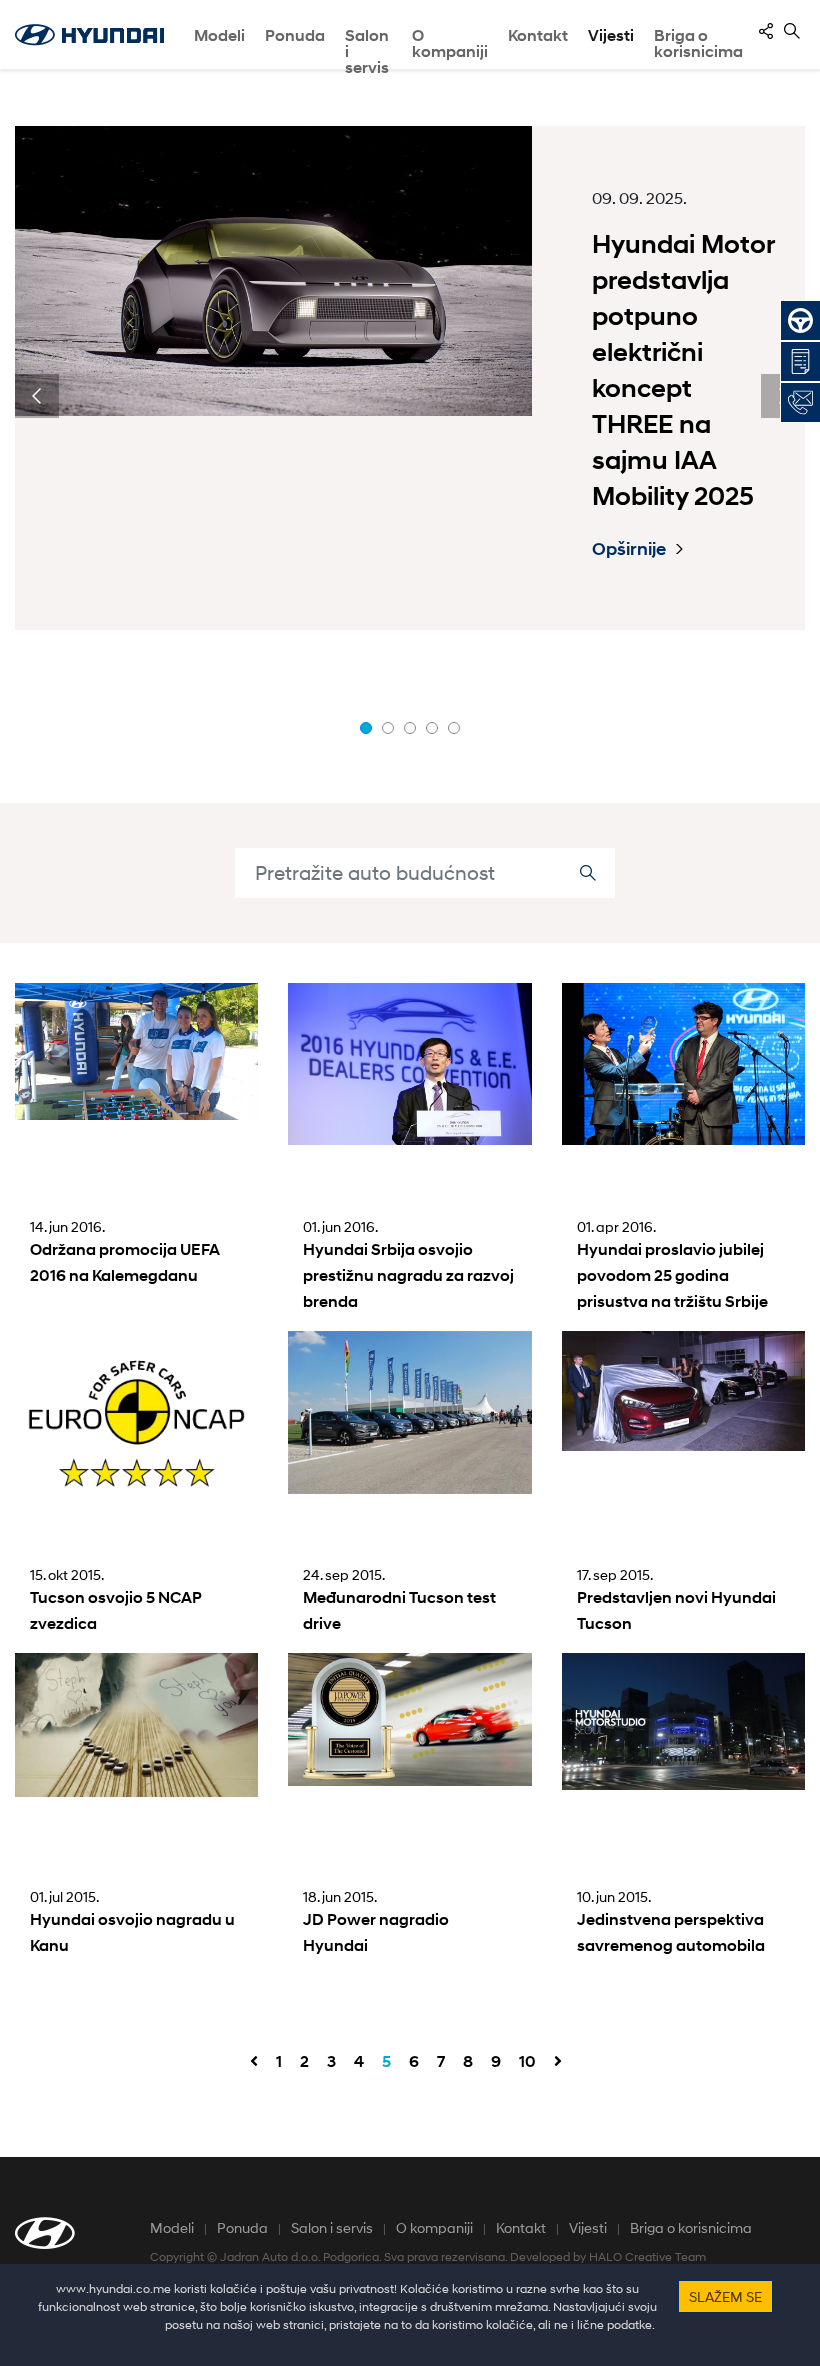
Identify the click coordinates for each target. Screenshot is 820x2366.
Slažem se (725, 2296)
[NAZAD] (254, 2062)
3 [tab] (410, 728)
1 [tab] (366, 728)
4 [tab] (432, 728)
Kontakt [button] (538, 35)
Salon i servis (367, 48)
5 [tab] (454, 728)
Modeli (219, 35)
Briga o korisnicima (691, 2227)
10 (527, 2061)
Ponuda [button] (295, 35)
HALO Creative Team (647, 2256)
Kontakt (521, 2227)
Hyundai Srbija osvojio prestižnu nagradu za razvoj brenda (408, 1275)
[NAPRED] (558, 2062)
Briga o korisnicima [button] (698, 43)
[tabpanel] (410, 378)
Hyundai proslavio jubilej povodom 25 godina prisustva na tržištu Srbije (672, 1275)
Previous (37, 396)
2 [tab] (388, 728)
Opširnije (629, 549)
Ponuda (242, 2227)
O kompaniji (434, 2227)
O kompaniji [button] (450, 43)
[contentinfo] (766, 31)
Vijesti (611, 35)
